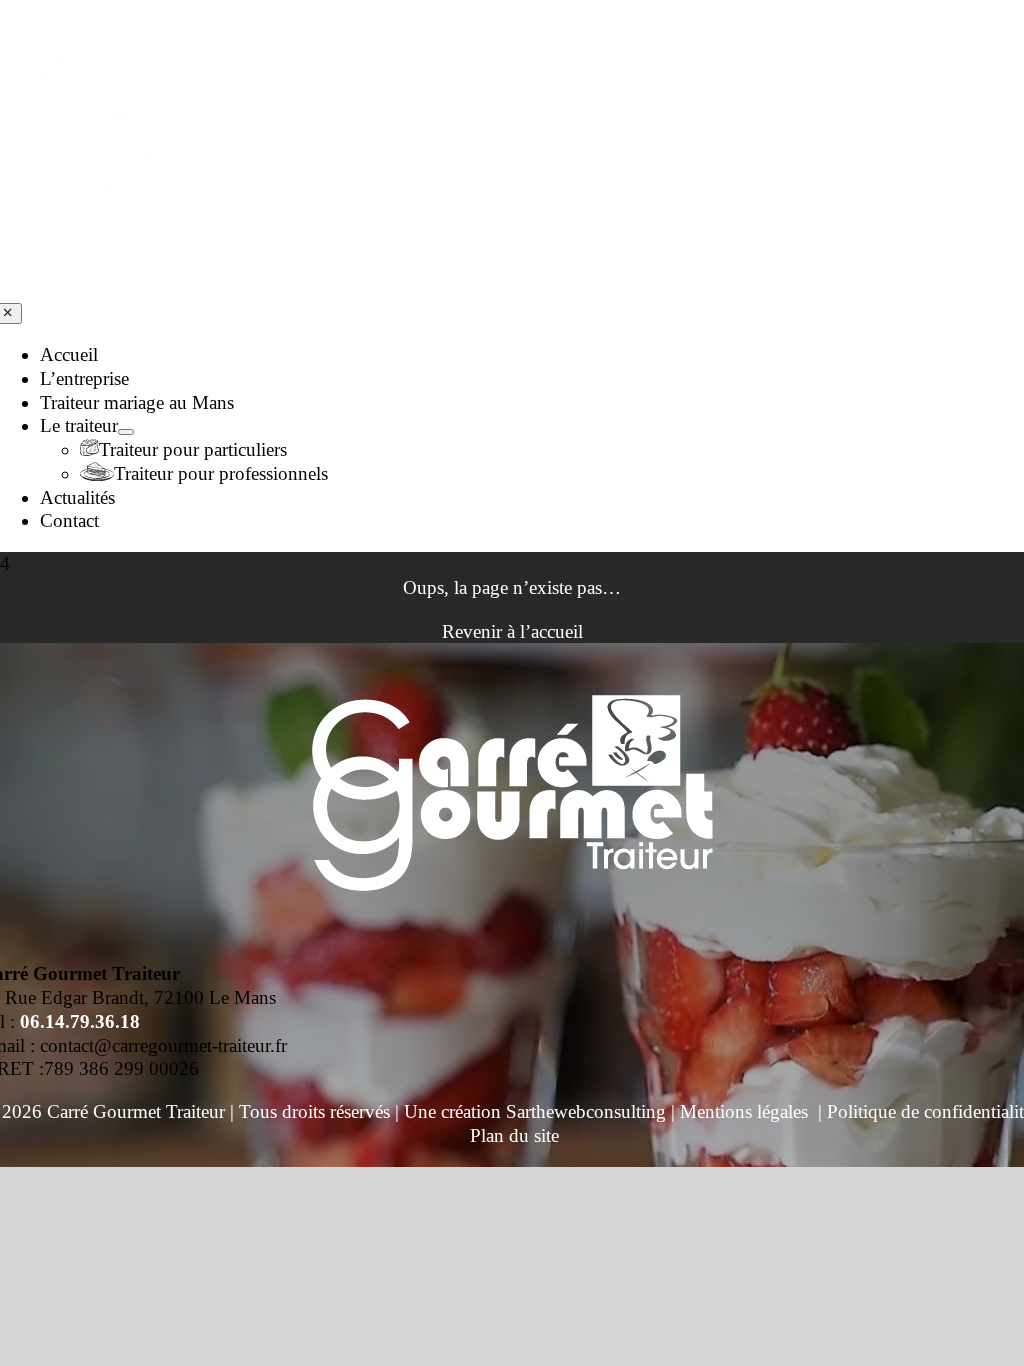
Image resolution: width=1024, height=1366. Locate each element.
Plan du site (514, 1135)
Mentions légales (744, 1111)
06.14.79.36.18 (80, 1021)
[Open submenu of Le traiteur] (126, 432)
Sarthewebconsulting (586, 1111)
